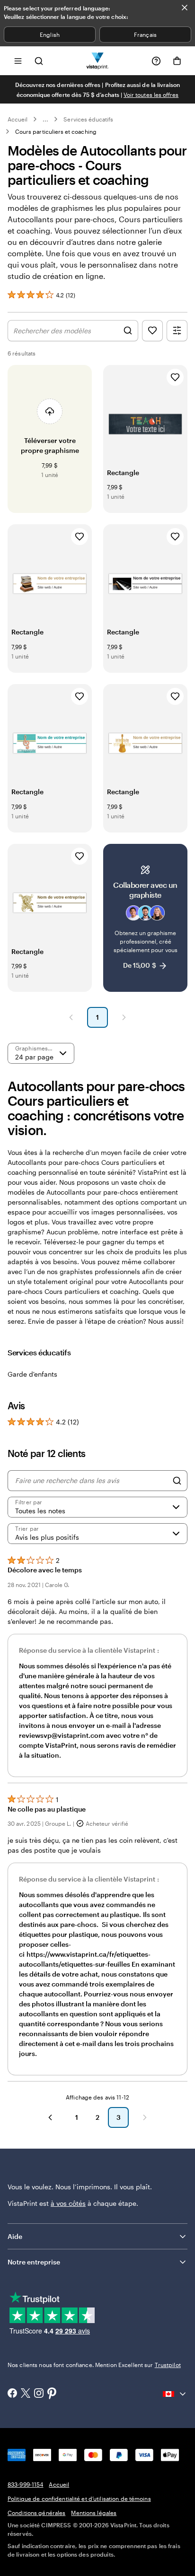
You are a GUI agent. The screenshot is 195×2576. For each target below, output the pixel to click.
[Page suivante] (124, 1017)
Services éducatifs (88, 119)
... (45, 119)
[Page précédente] (71, 1017)
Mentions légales (94, 2513)
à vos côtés (68, 2203)
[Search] (177, 1481)
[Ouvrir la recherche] (39, 61)
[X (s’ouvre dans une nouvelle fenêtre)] (26, 2394)
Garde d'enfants (32, 1374)
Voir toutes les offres (151, 95)
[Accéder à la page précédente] (50, 2117)
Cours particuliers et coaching (56, 131)
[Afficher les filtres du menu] (177, 331)
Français (145, 35)
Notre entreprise (34, 2262)
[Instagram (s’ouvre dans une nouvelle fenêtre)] (39, 2394)
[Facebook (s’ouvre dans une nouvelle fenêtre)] (12, 2394)
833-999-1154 (25, 2484)
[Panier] (177, 61)
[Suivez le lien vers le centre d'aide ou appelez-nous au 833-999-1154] (156, 61)
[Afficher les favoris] (152, 331)
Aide (15, 2236)
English (49, 35)
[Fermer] (185, 8)
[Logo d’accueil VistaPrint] (98, 61)
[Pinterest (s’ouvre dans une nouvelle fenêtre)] (52, 2394)
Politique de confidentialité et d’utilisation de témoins (79, 2498)
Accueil (18, 119)
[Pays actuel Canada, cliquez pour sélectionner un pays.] (175, 2394)
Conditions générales (36, 2513)
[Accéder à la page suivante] (145, 2117)
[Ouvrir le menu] (18, 61)
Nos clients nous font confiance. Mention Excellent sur (94, 2365)
